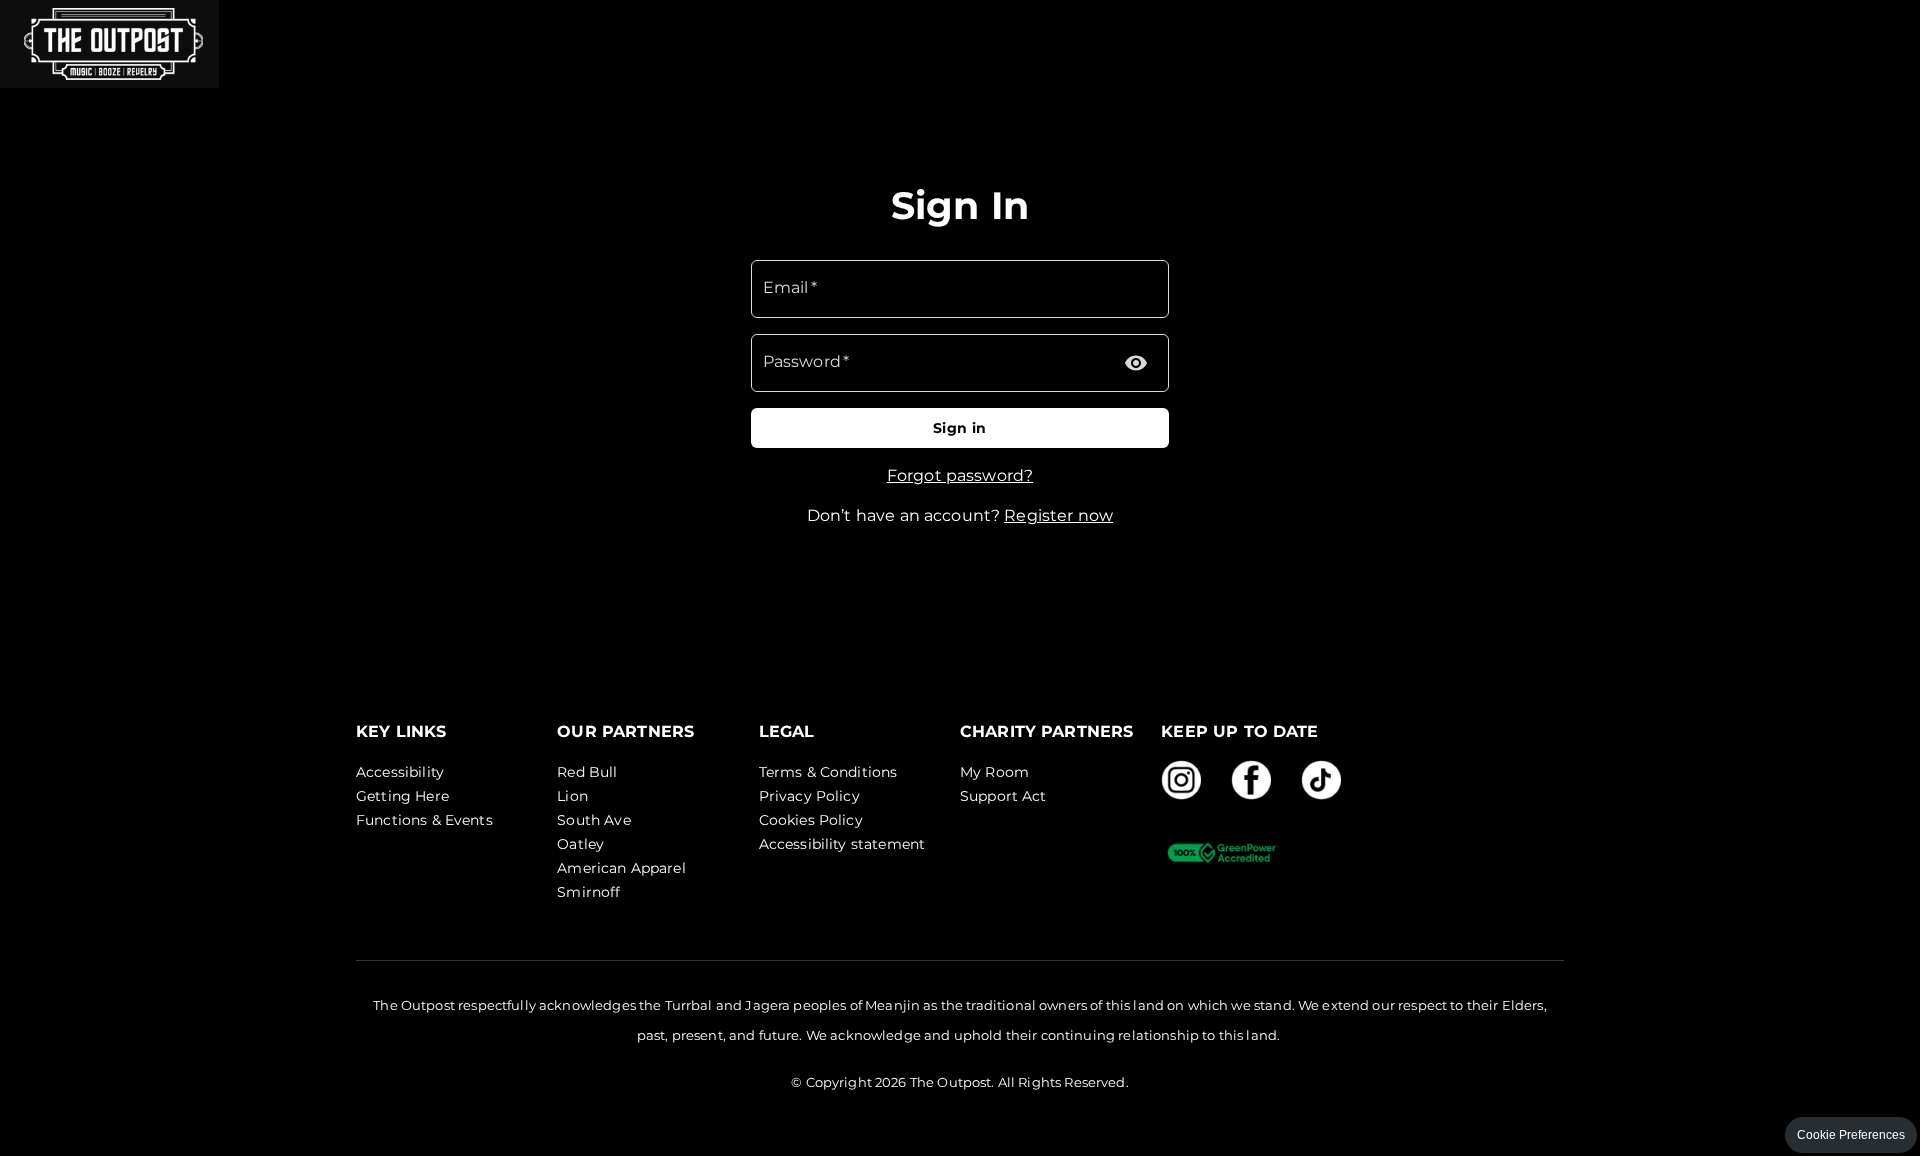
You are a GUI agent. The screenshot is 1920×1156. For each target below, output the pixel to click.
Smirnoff (588, 892)
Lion (572, 796)
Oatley (580, 844)
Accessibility (400, 772)
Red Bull (587, 772)
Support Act (1003, 796)
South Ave (593, 820)
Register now (1058, 515)
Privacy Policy (809, 796)
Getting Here (402, 796)
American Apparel (621, 868)
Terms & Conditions (828, 772)
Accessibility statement (842, 844)
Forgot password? (960, 475)
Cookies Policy (811, 820)
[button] (109, 44)
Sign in (960, 428)
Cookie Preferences (1851, 1135)
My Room (994, 772)
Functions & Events (424, 820)
